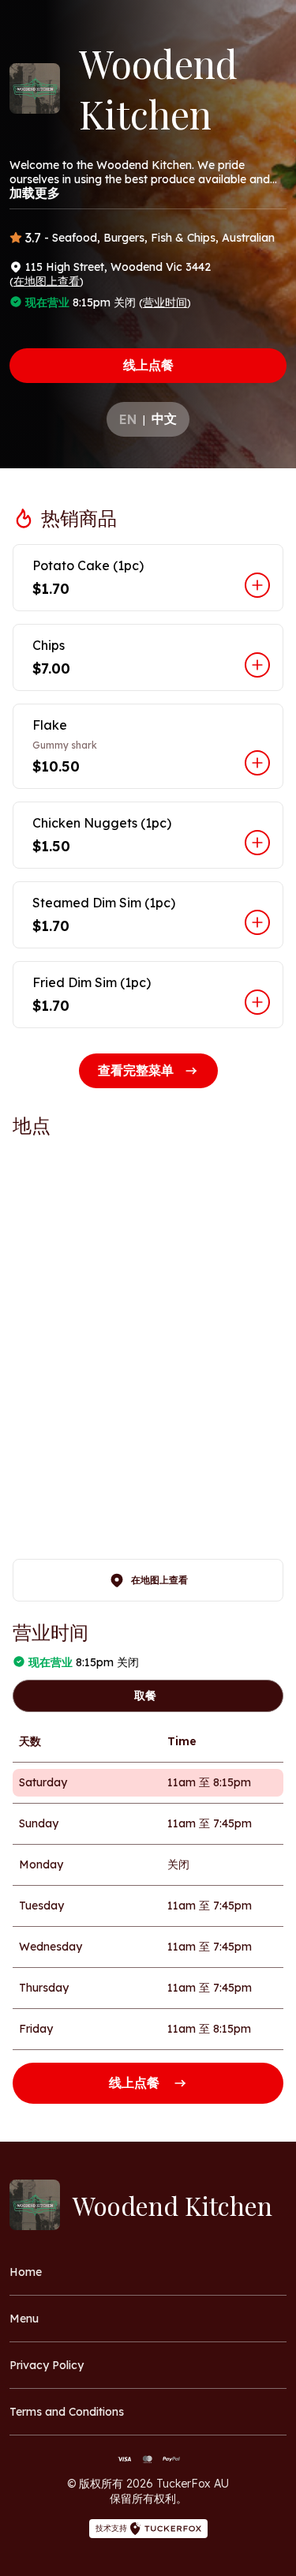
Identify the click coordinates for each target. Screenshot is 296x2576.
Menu (24, 2319)
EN (128, 419)
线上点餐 (148, 365)
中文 (164, 419)
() (47, 281)
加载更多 (35, 193)
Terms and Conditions (67, 2412)
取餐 (145, 1695)
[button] (148, 578)
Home (26, 2272)
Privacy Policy (47, 2365)
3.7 (33, 238)
